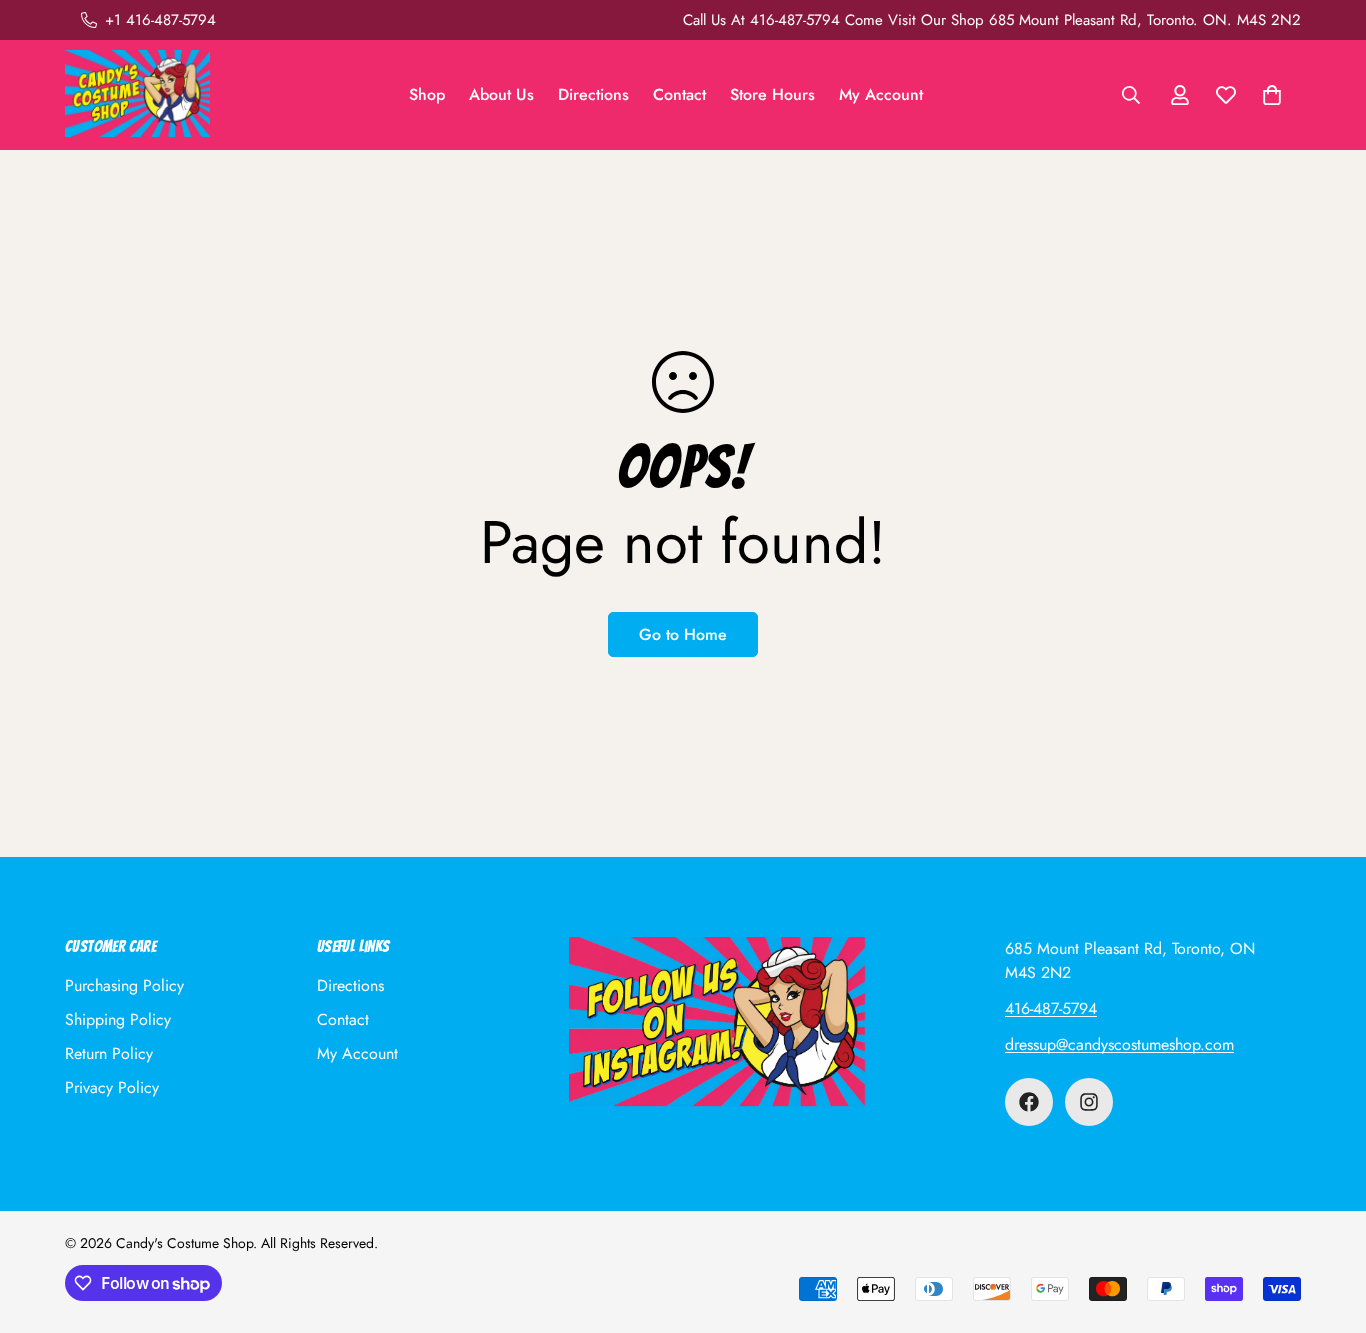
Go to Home (683, 634)
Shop (427, 94)
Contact (679, 94)
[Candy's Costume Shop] (137, 95)
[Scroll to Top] (1327, 1224)
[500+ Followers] (1029, 1102)
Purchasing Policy (124, 985)
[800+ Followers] (1089, 1102)
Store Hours (772, 94)
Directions (593, 94)
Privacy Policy (112, 1087)
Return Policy (109, 1053)
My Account (881, 94)
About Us (501, 94)
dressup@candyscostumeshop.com (1119, 1044)
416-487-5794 (1051, 1008)
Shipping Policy (118, 1019)
